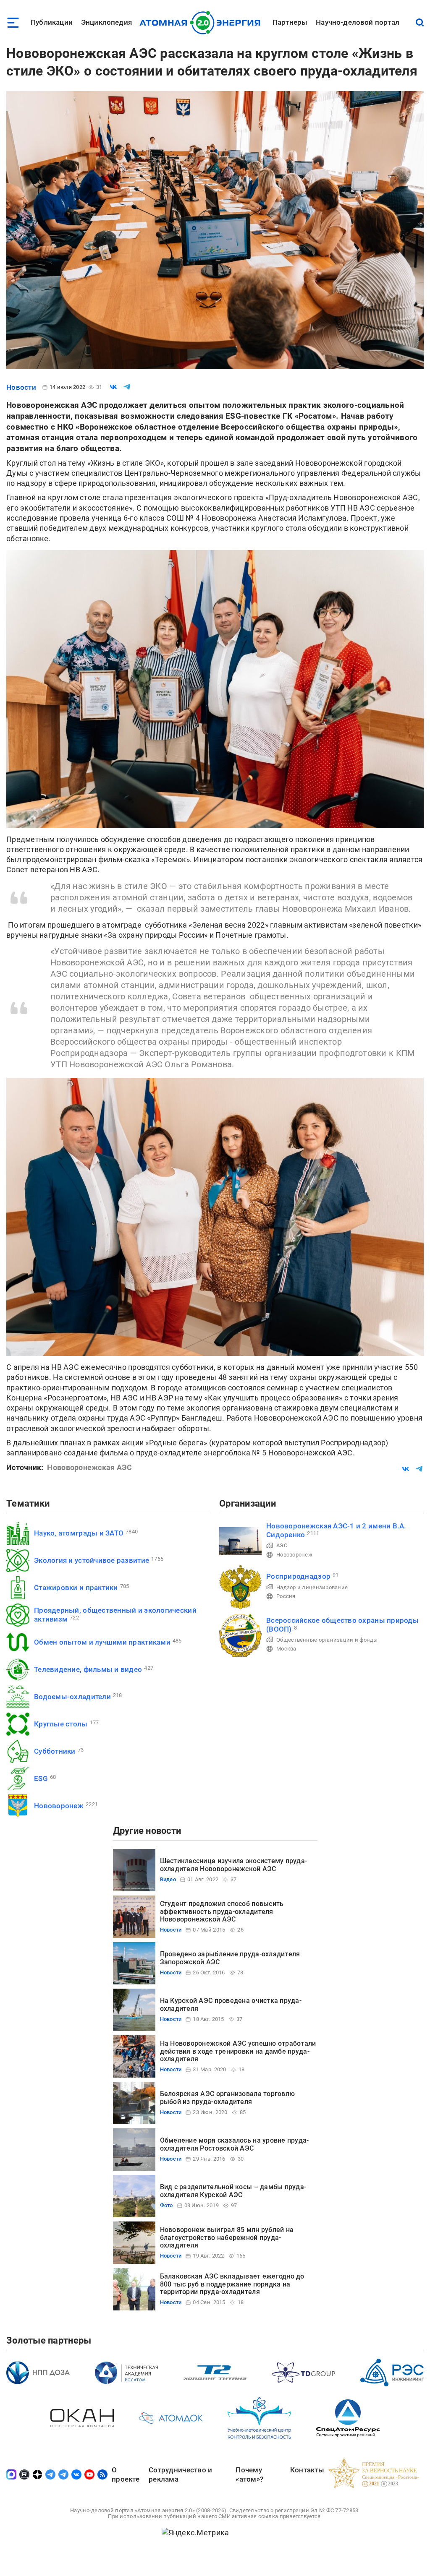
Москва (286, 1649)
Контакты (307, 2470)
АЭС (282, 1545)
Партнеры (290, 22)
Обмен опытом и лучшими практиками (102, 1642)
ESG (41, 1778)
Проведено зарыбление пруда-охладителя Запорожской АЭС (230, 1958)
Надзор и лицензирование (312, 1587)
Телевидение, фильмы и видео (88, 1669)
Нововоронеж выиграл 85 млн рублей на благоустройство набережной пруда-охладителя (227, 2237)
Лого (202, 23)
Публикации (52, 22)
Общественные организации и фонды (327, 1640)
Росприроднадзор (298, 1576)
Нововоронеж (59, 1806)
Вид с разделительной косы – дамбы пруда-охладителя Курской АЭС (233, 2191)
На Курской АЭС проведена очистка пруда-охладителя (231, 2004)
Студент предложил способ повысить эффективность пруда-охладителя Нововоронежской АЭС (222, 1911)
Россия (286, 1596)
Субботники (55, 1751)
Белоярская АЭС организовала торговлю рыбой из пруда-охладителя (228, 2098)
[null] (113, 387)
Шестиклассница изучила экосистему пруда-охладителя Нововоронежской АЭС (234, 1865)
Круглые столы (61, 1724)
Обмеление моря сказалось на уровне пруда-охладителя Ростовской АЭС (235, 2144)
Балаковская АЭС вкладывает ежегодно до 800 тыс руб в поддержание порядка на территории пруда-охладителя (232, 2284)
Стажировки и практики (76, 1588)
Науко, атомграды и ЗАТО (79, 1533)
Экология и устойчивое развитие (92, 1560)
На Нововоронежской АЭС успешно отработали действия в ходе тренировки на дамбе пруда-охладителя (238, 2051)
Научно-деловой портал (358, 22)
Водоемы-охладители (72, 1697)
